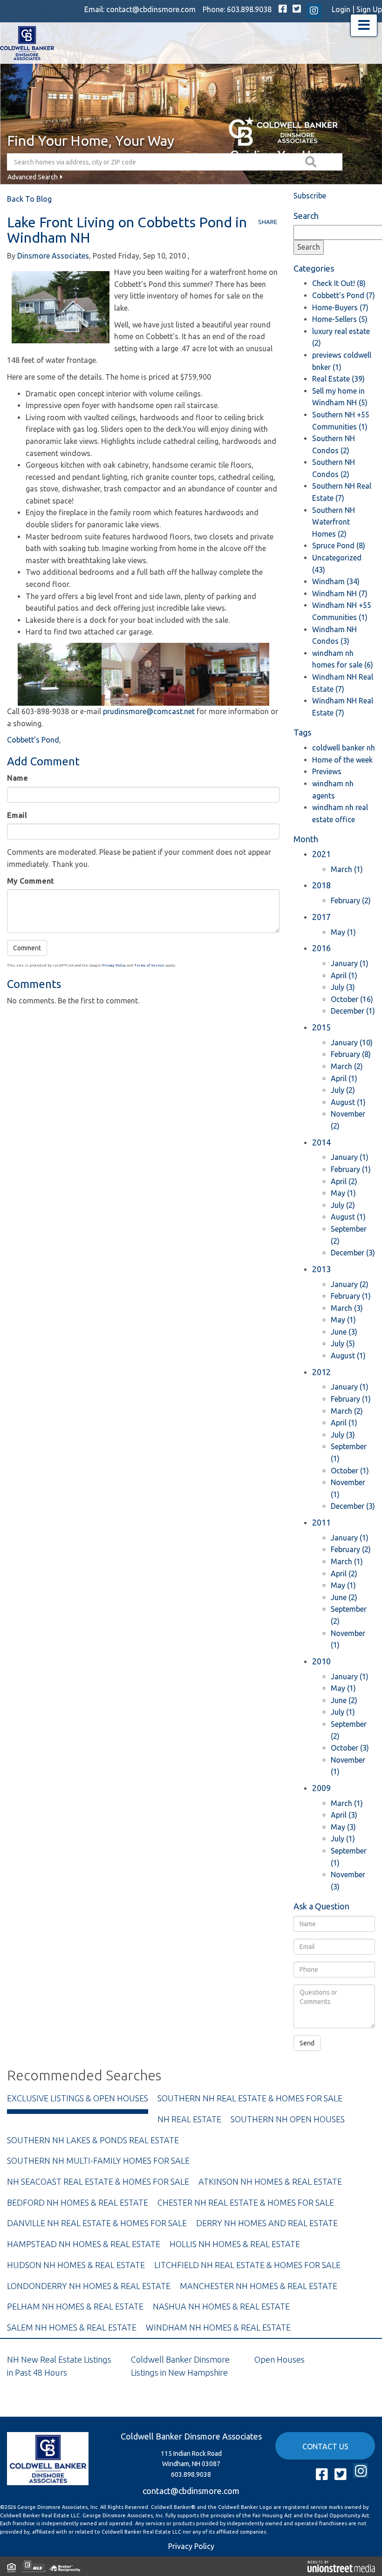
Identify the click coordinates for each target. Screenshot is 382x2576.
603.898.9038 (249, 9)
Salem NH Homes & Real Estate (72, 2327)
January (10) (352, 1043)
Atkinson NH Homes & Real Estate (270, 2181)
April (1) (344, 975)
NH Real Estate (189, 2119)
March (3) (347, 1308)
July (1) (343, 1712)
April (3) (344, 1815)
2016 (321, 948)
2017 (321, 917)
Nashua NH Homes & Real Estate (221, 2306)
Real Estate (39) (338, 379)
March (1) (347, 869)
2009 (321, 1788)
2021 (321, 854)
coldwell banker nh (344, 748)
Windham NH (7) (340, 593)
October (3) (350, 1748)
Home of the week (342, 760)
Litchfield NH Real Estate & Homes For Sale (247, 2265)
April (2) (344, 1181)
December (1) (353, 1011)
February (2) (351, 900)
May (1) (343, 932)
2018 (321, 885)
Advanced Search (33, 177)
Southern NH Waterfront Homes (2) (334, 522)
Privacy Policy (114, 965)
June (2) (344, 1597)
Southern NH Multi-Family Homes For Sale (98, 2160)
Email (17, 815)
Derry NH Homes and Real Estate (267, 2223)
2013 (321, 1269)
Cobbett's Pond (33, 740)
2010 (321, 1661)
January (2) (350, 1284)
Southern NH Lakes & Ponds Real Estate (93, 2140)
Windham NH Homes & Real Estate (218, 2327)
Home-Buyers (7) (340, 307)
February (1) (351, 1169)
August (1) (348, 1102)
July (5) (343, 1343)
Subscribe (310, 196)
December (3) (353, 1253)
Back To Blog (29, 199)
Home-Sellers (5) (340, 319)
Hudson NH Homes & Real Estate (76, 2265)
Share (268, 222)
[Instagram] (314, 11)
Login (341, 9)
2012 (321, 1372)
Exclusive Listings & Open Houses (78, 2098)
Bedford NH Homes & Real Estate (78, 2202)
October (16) (352, 999)
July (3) (343, 987)
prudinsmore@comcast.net (149, 711)
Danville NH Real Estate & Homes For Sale (97, 2223)
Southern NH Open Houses (288, 2119)
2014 (321, 1142)
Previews (327, 771)
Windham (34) (336, 581)
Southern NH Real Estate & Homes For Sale (250, 2098)
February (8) (351, 1054)
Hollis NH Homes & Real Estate (235, 2244)
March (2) (347, 1066)
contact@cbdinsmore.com (151, 9)
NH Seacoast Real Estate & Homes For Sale (98, 2181)
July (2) (343, 1090)
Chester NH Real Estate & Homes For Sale (246, 2202)
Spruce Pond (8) (339, 545)
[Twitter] (297, 9)
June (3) (344, 1332)
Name (17, 778)
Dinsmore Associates (53, 256)
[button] (312, 162)
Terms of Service (149, 965)
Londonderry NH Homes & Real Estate (89, 2286)
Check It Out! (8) (339, 283)
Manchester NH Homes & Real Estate (259, 2286)
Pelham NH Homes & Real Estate (75, 2306)
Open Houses (280, 2359)
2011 (321, 1522)
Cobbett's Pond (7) (344, 295)
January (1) (350, 963)
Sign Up (369, 9)
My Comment (31, 881)
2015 (321, 1027)
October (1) (350, 1471)
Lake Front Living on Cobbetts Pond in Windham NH (127, 230)
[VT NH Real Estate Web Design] (341, 2566)
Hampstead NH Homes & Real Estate (84, 2244)
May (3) (343, 1827)
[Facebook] (283, 9)
